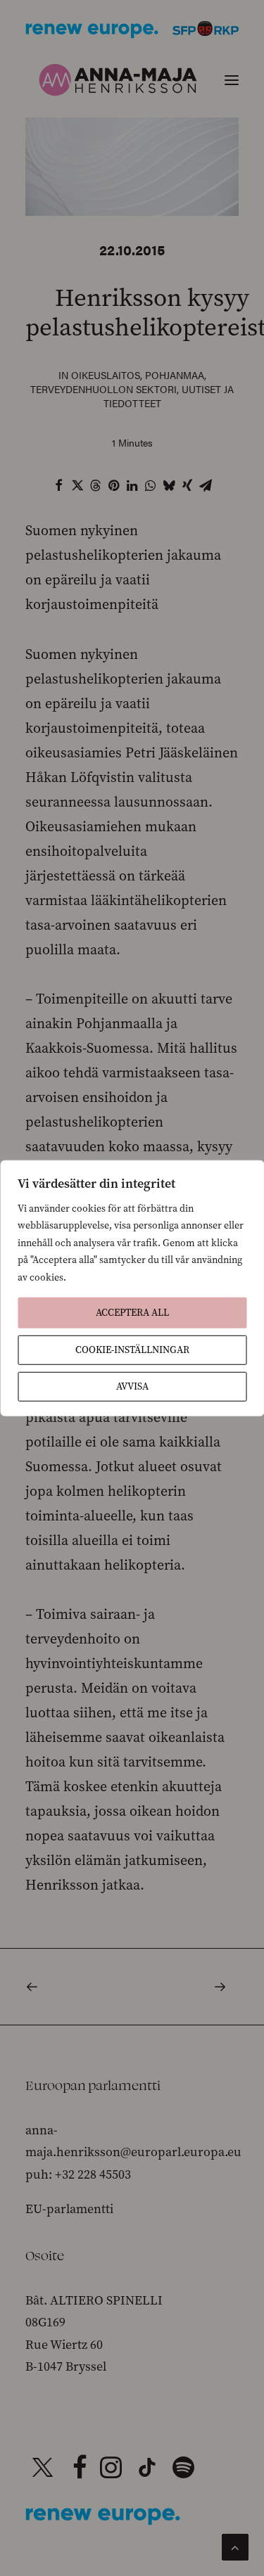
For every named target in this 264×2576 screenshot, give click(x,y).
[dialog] (132, 1288)
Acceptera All (132, 1313)
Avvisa (132, 1386)
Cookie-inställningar (132, 1350)
